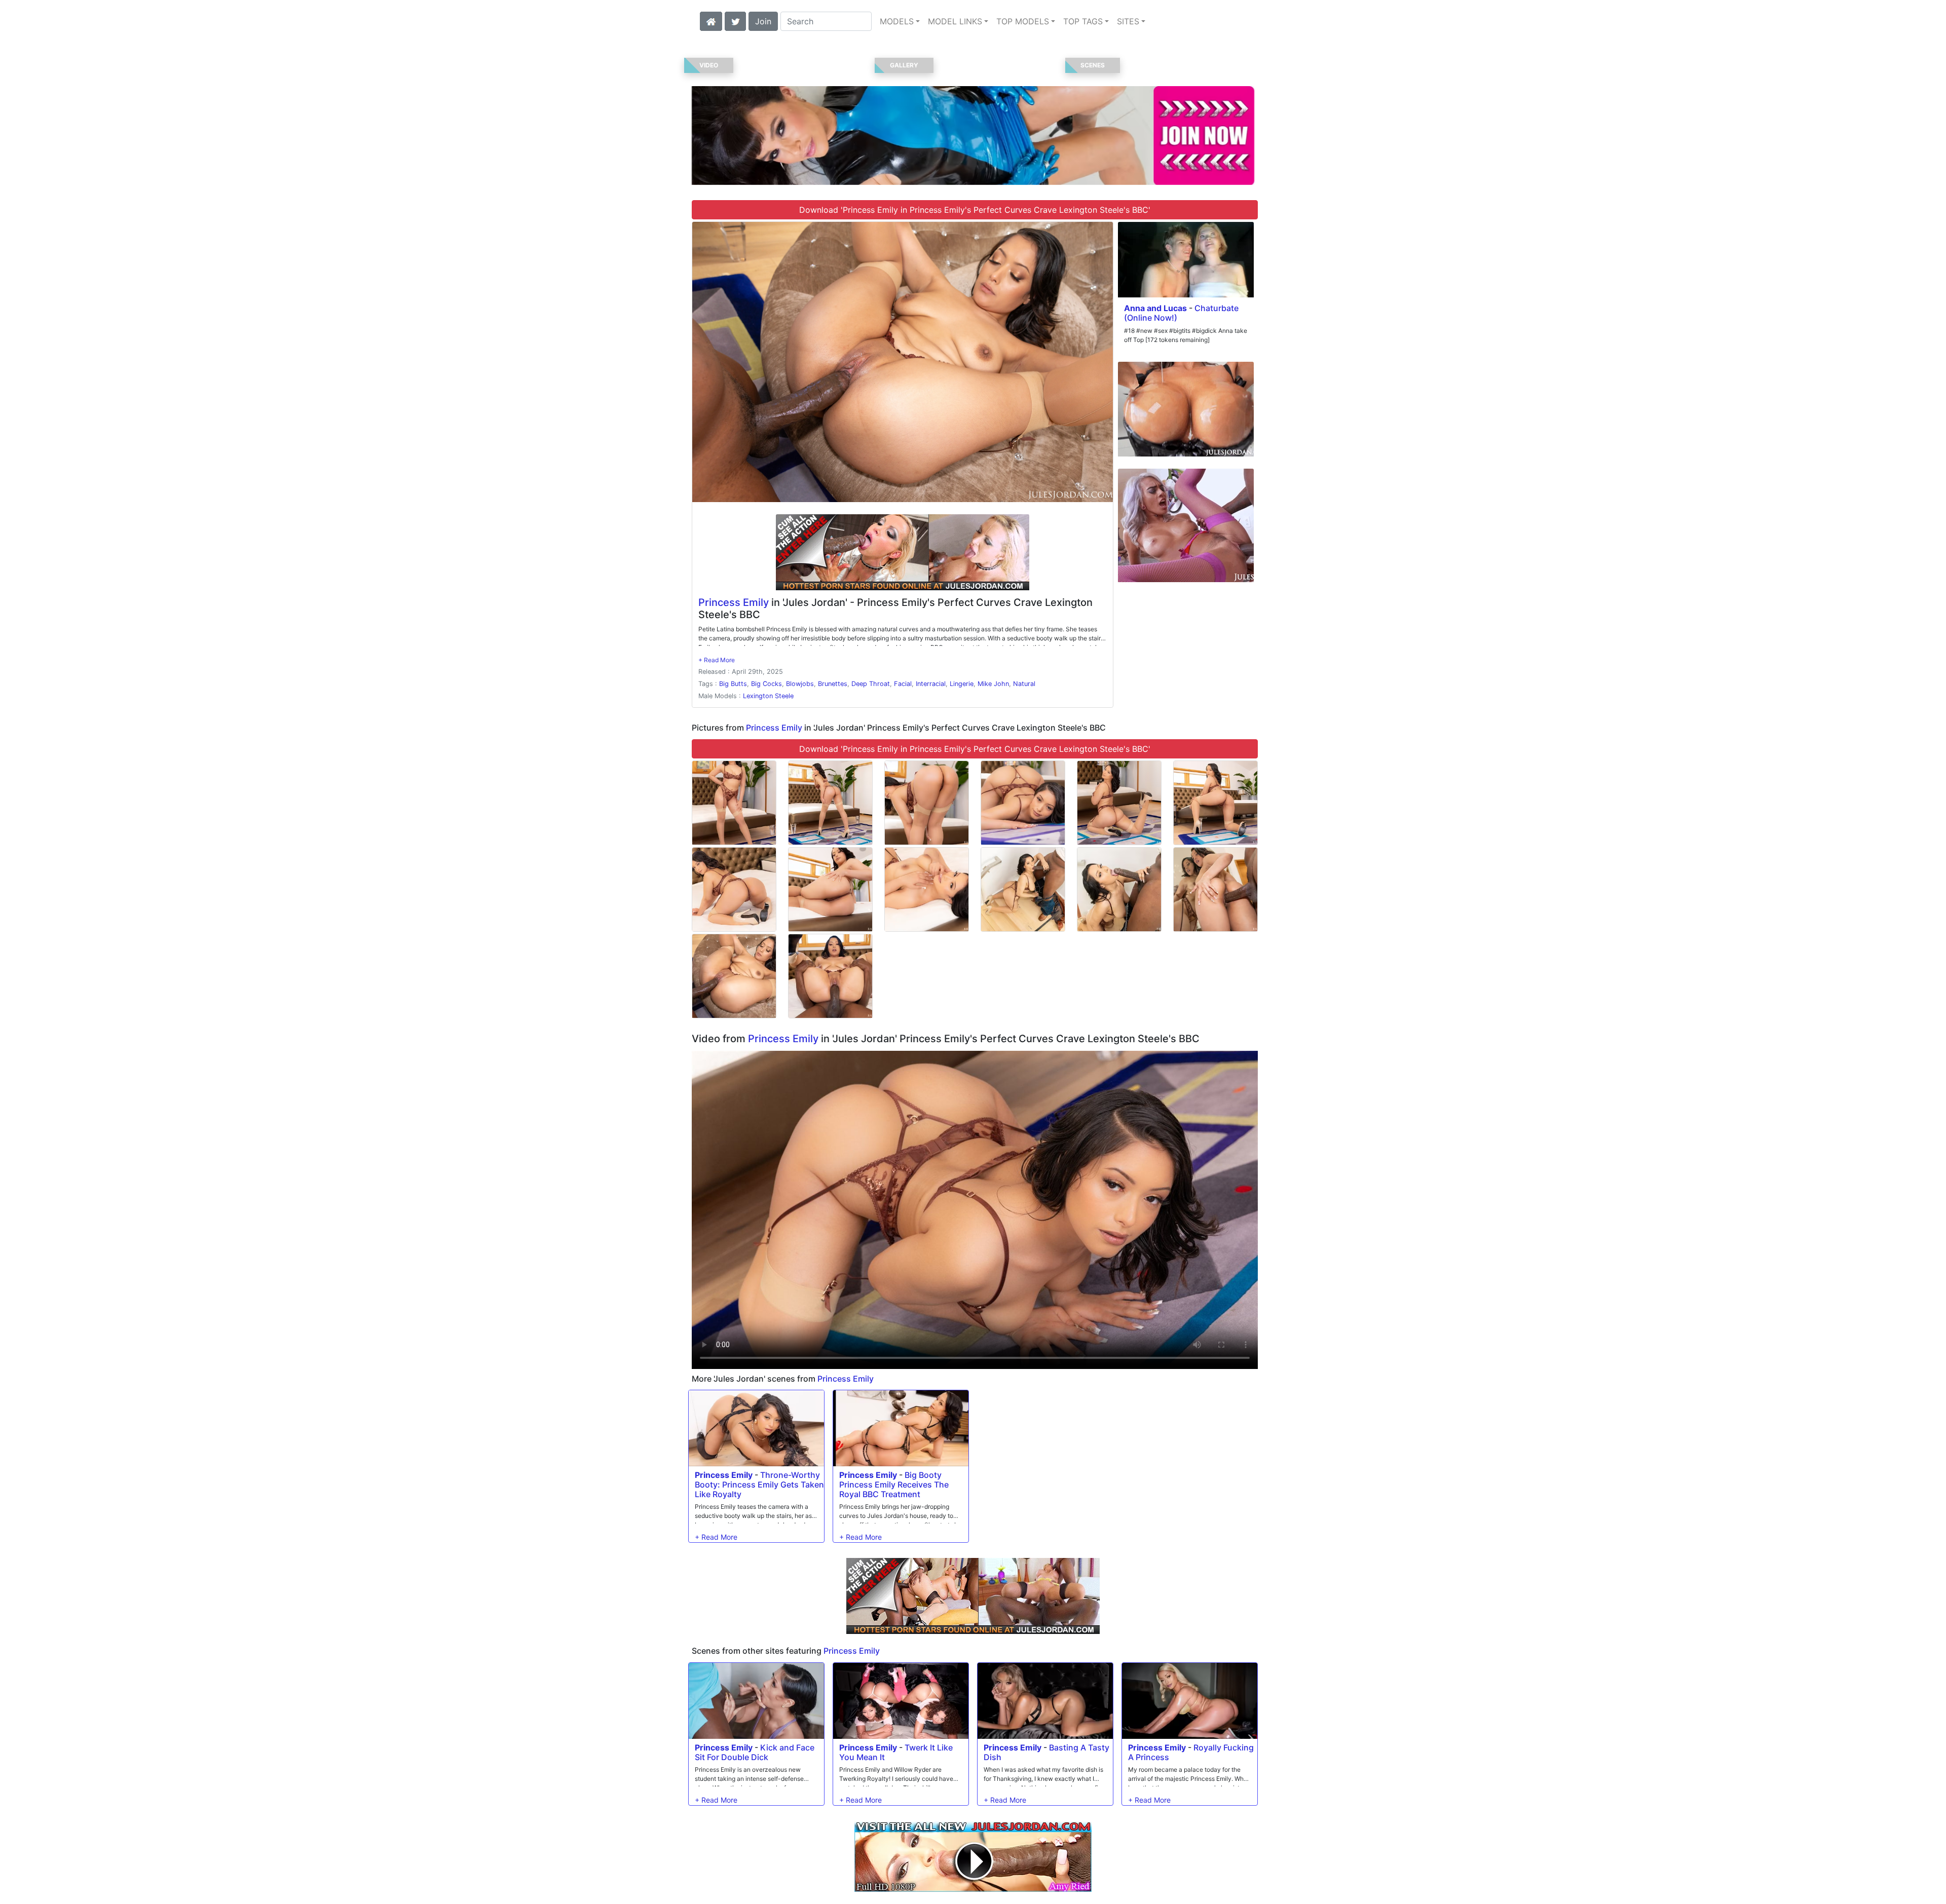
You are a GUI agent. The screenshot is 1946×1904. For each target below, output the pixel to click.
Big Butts (733, 684)
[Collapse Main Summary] (717, 660)
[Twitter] (735, 20)
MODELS (897, 21)
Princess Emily (734, 602)
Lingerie (962, 684)
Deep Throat (871, 684)
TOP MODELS (1023, 21)
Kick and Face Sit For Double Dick (755, 1752)
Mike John (993, 684)
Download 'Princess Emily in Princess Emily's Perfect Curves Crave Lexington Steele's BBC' (975, 210)
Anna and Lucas (1155, 308)
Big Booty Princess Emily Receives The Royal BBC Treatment (894, 1484)
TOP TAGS (1083, 21)
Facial (903, 684)
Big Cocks (766, 684)
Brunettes (833, 684)
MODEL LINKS (955, 21)
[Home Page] (711, 20)
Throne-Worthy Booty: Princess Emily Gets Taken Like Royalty (759, 1484)
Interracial (931, 684)
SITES (1128, 21)
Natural (1024, 684)
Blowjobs (800, 684)
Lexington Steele (768, 696)
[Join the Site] (903, 552)
